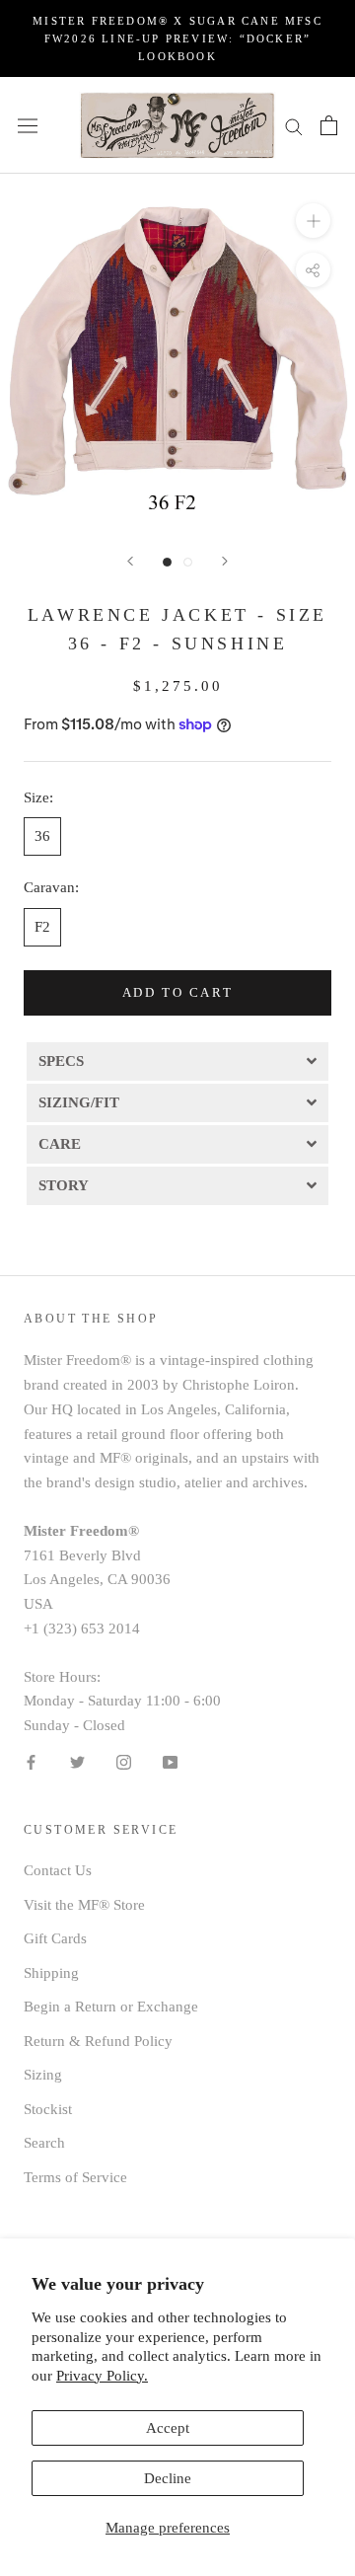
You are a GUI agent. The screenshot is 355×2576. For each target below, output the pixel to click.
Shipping (51, 1973)
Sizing (43, 2075)
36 (42, 836)
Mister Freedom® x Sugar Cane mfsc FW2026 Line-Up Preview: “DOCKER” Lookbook (177, 38)
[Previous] (130, 561)
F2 (42, 927)
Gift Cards (55, 1938)
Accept (168, 2428)
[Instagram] (124, 1761)
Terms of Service (75, 2177)
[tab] (177, 1060)
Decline (168, 2478)
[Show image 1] (167, 562)
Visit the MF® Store (84, 1905)
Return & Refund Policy (98, 2041)
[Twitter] (77, 1761)
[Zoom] (313, 221)
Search (44, 2143)
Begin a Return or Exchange (111, 2007)
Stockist (48, 2109)
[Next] (225, 561)
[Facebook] (31, 1761)
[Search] (294, 126)
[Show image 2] (188, 562)
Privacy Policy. (102, 2376)
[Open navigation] (28, 125)
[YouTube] (170, 1761)
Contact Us (58, 1870)
